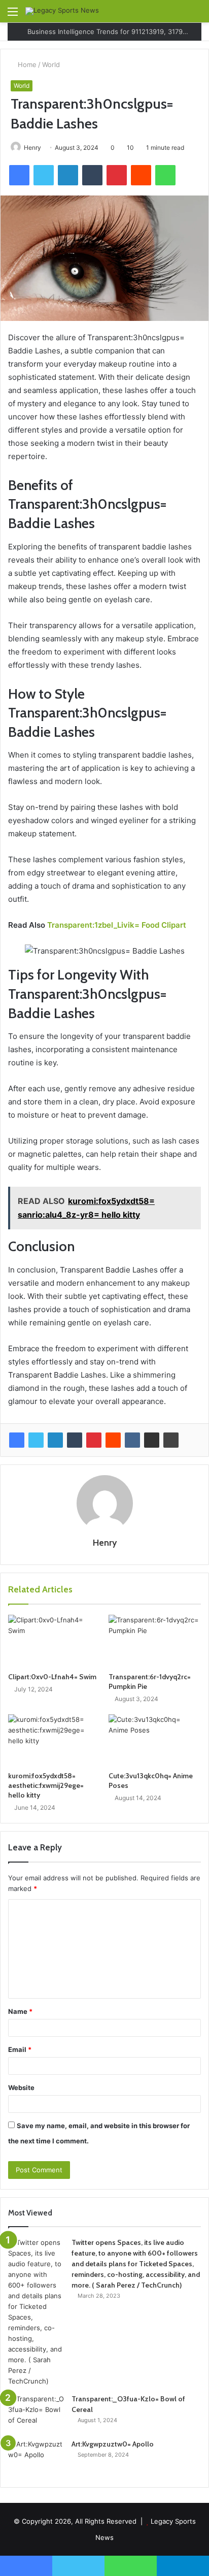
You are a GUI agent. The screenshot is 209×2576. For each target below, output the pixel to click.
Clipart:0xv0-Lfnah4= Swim (52, 1677)
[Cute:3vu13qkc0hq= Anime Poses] (155, 1740)
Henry (32, 148)
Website (21, 2088)
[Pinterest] (94, 1440)
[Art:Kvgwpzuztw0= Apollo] (36, 2458)
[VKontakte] (132, 1440)
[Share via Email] (152, 1440)
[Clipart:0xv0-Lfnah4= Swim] (54, 1641)
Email (20, 2049)
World (51, 64)
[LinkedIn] (55, 1440)
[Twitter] (36, 1440)
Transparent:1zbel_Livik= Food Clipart (117, 925)
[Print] (171, 1440)
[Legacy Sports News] (62, 11)
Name (20, 2011)
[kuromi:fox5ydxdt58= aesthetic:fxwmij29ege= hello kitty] (54, 1740)
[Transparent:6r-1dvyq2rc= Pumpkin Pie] (155, 1641)
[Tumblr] (75, 1440)
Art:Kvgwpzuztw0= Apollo (113, 2444)
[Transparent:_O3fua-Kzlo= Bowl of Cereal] (36, 2413)
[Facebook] (17, 1440)
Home (26, 64)
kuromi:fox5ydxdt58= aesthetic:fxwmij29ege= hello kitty (46, 1785)
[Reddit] (113, 1440)
